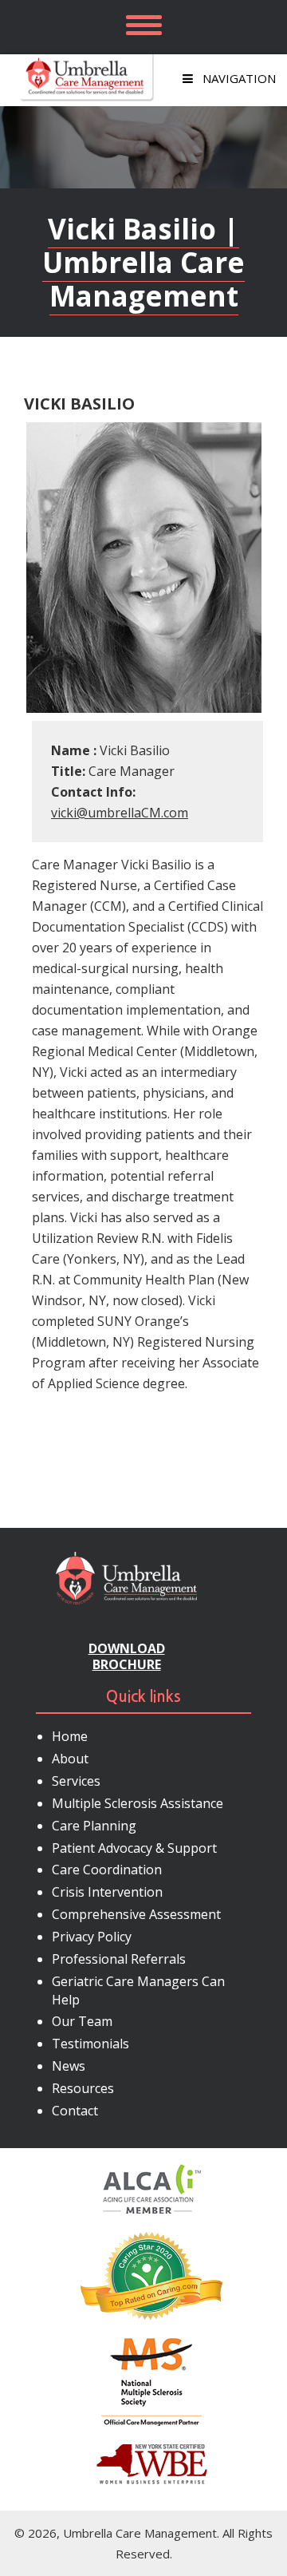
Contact (75, 2111)
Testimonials (90, 2044)
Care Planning (94, 1826)
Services (76, 1781)
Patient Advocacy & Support (134, 1848)
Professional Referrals (119, 1959)
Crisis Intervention (107, 1892)
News (69, 2066)
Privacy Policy (92, 1937)
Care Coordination (107, 1870)
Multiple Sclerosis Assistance (138, 1803)
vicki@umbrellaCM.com (120, 813)
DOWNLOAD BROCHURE (127, 1656)
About (70, 1759)
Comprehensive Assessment (136, 1914)
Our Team (82, 2021)
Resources (83, 2088)
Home (70, 1736)
